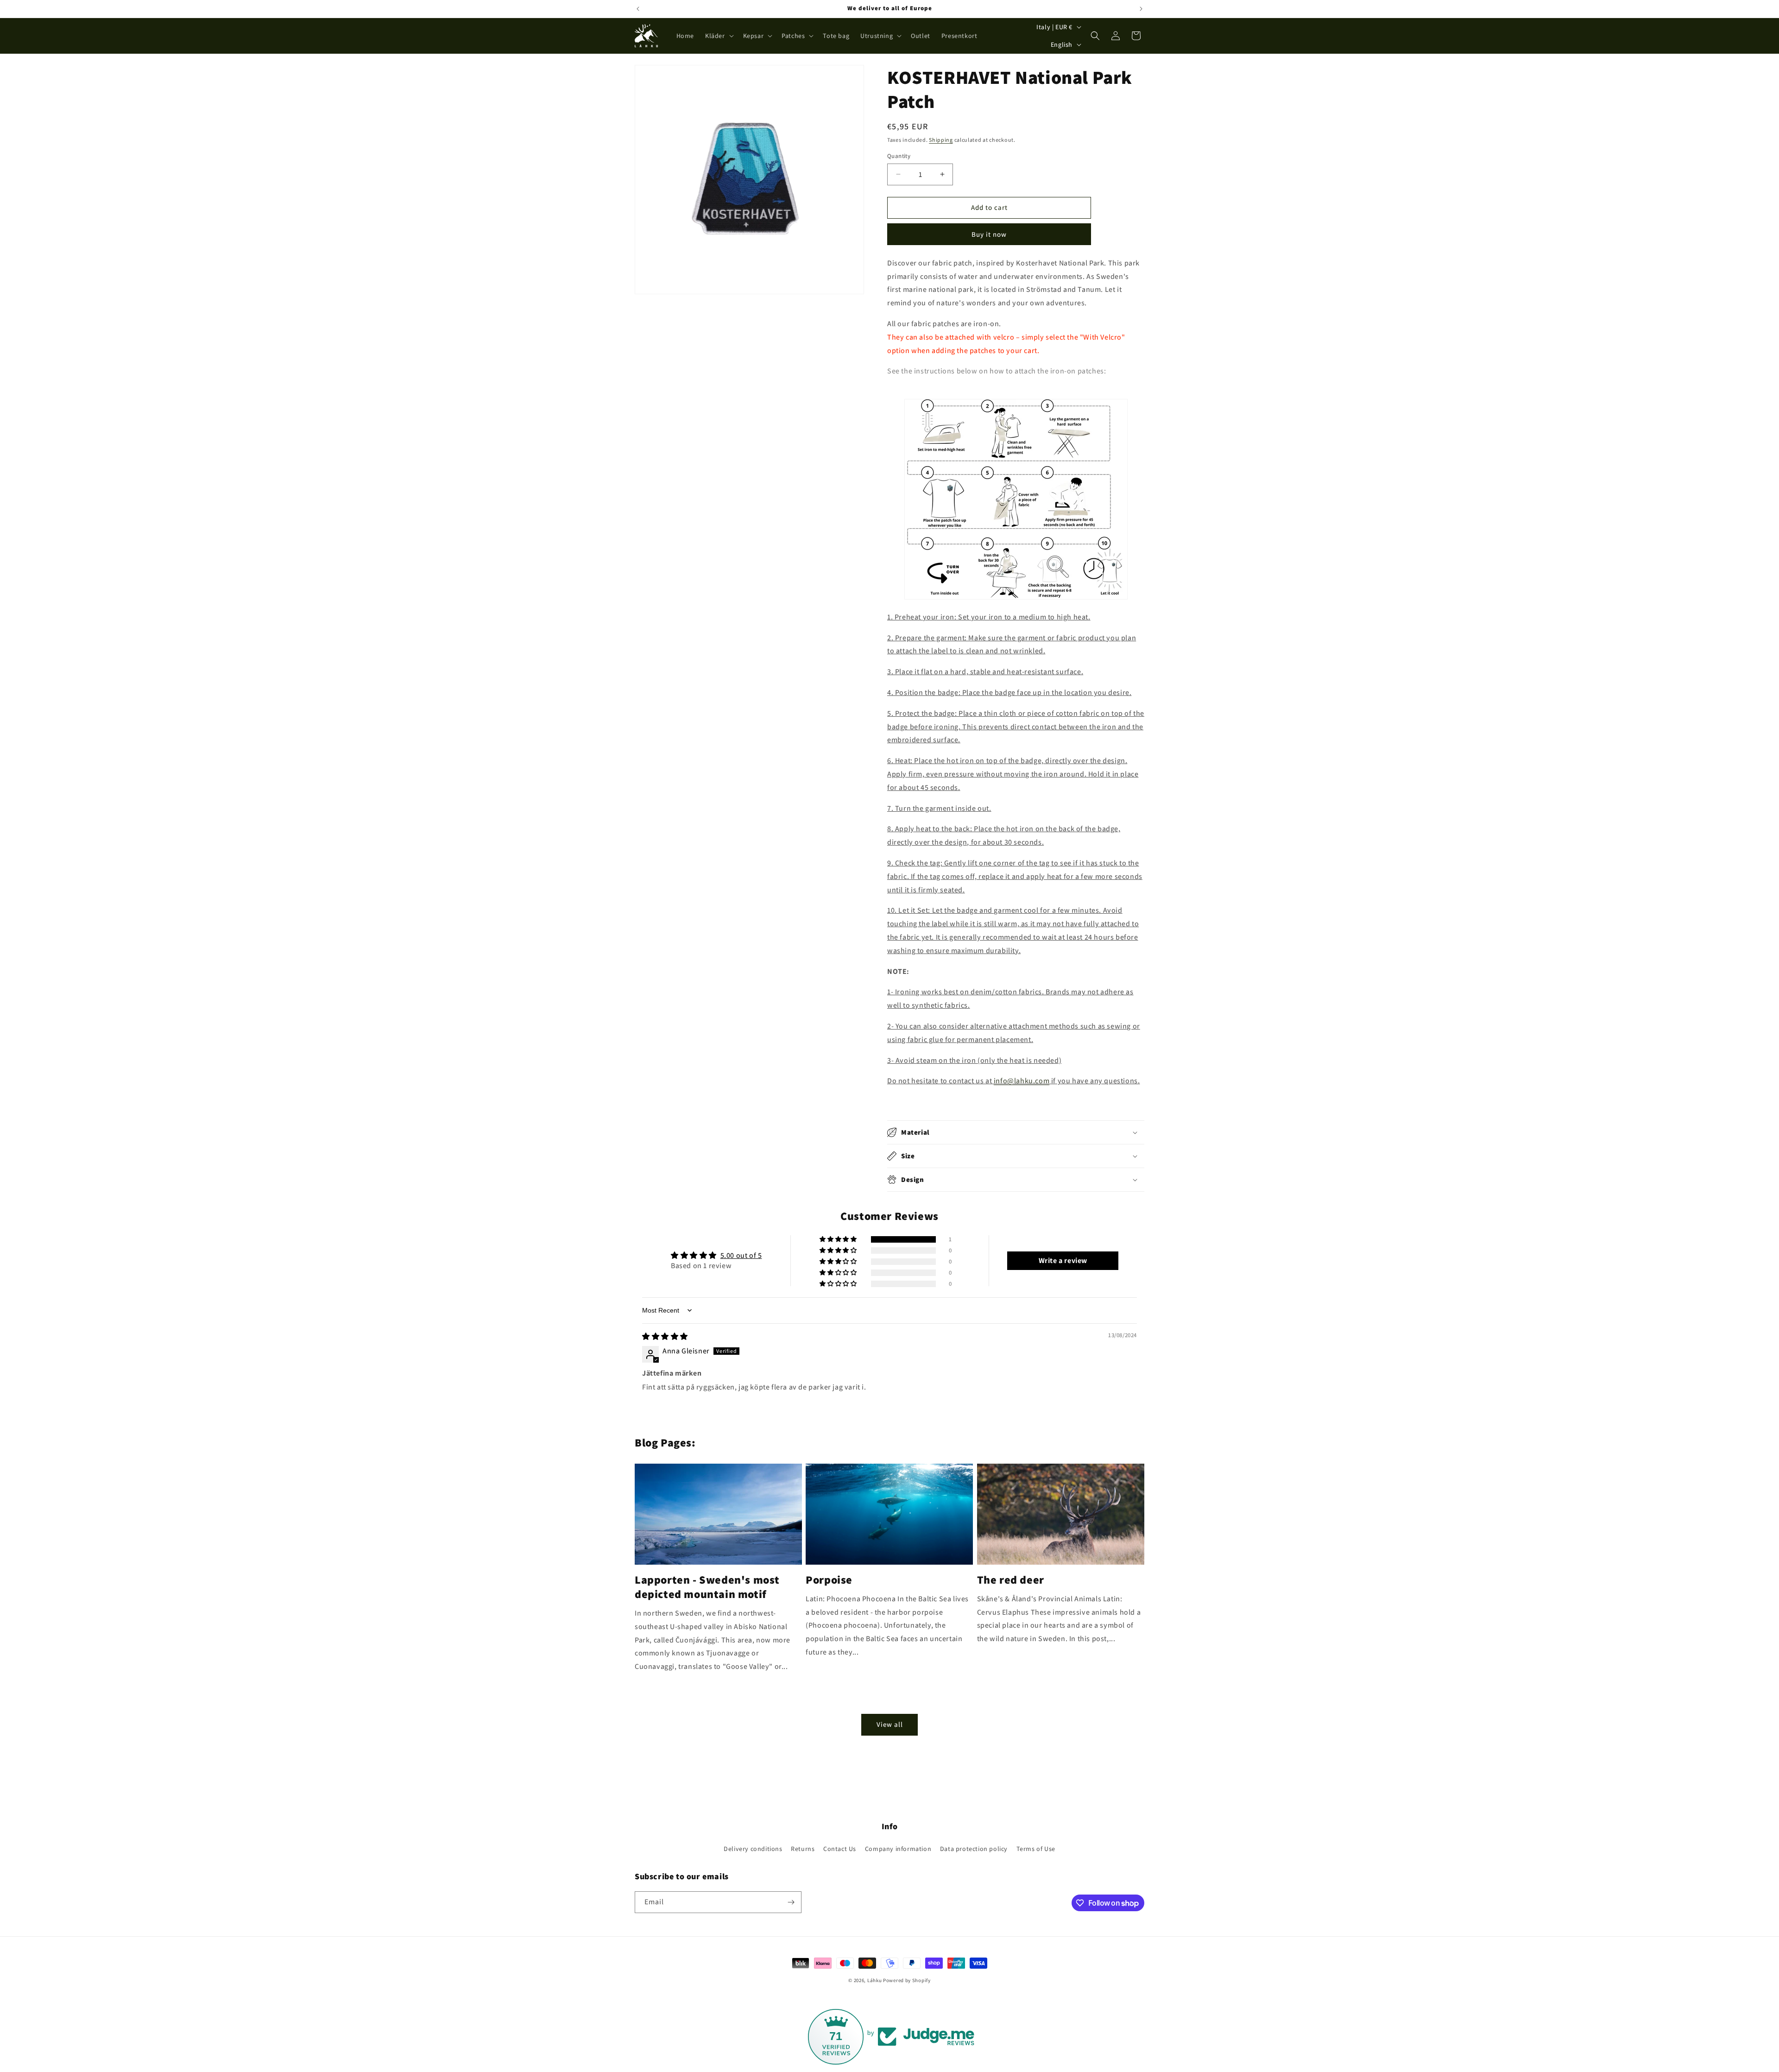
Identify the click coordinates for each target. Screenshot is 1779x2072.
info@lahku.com (1022, 1081)
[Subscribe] (791, 1902)
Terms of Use (1036, 1849)
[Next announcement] (1141, 9)
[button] (719, 36)
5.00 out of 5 (741, 1255)
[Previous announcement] (638, 9)
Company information (898, 1849)
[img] (665, 1336)
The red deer (1011, 1580)
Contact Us (840, 1849)
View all (890, 1724)
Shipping (941, 140)
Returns (803, 1849)
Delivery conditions (753, 1849)
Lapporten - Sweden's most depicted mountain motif (707, 1587)
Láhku (875, 1980)
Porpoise (829, 1580)
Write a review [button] (1063, 1260)
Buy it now (989, 234)
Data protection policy (974, 1849)
